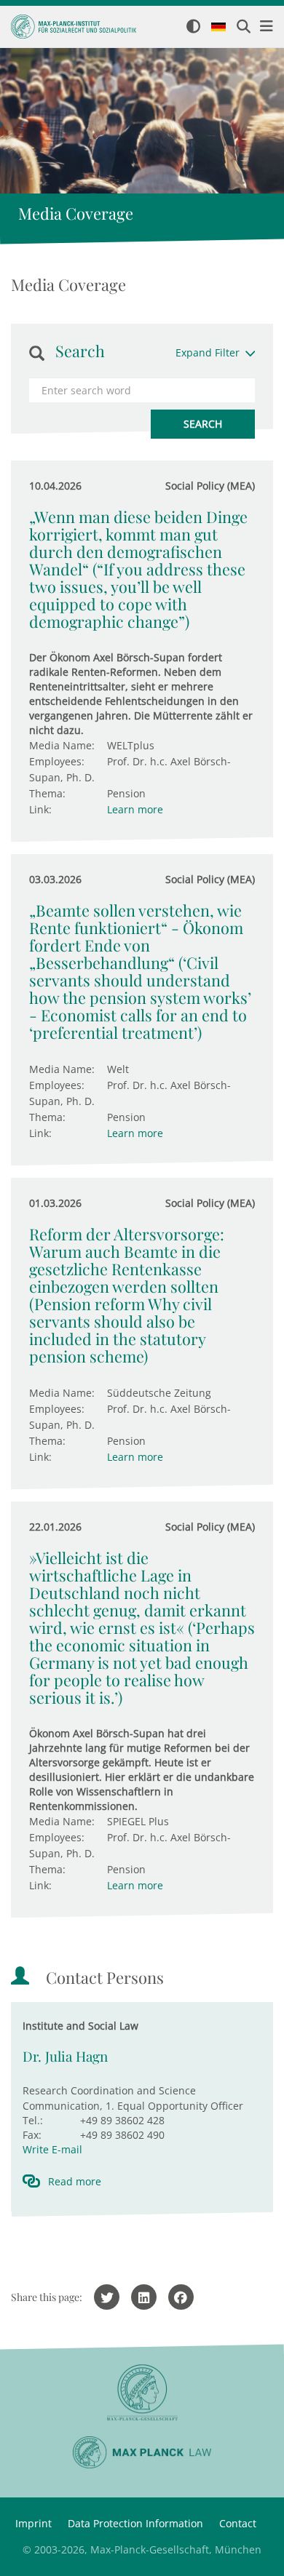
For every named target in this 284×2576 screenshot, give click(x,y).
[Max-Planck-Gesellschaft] (142, 2393)
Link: (40, 809)
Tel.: (33, 2120)
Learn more (135, 809)
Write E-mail (52, 2149)
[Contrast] (193, 27)
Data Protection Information (135, 2523)
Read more (75, 2181)
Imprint (33, 2523)
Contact (238, 2523)
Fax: (32, 2135)
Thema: (47, 793)
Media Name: (62, 745)
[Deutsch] (218, 28)
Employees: (57, 761)
